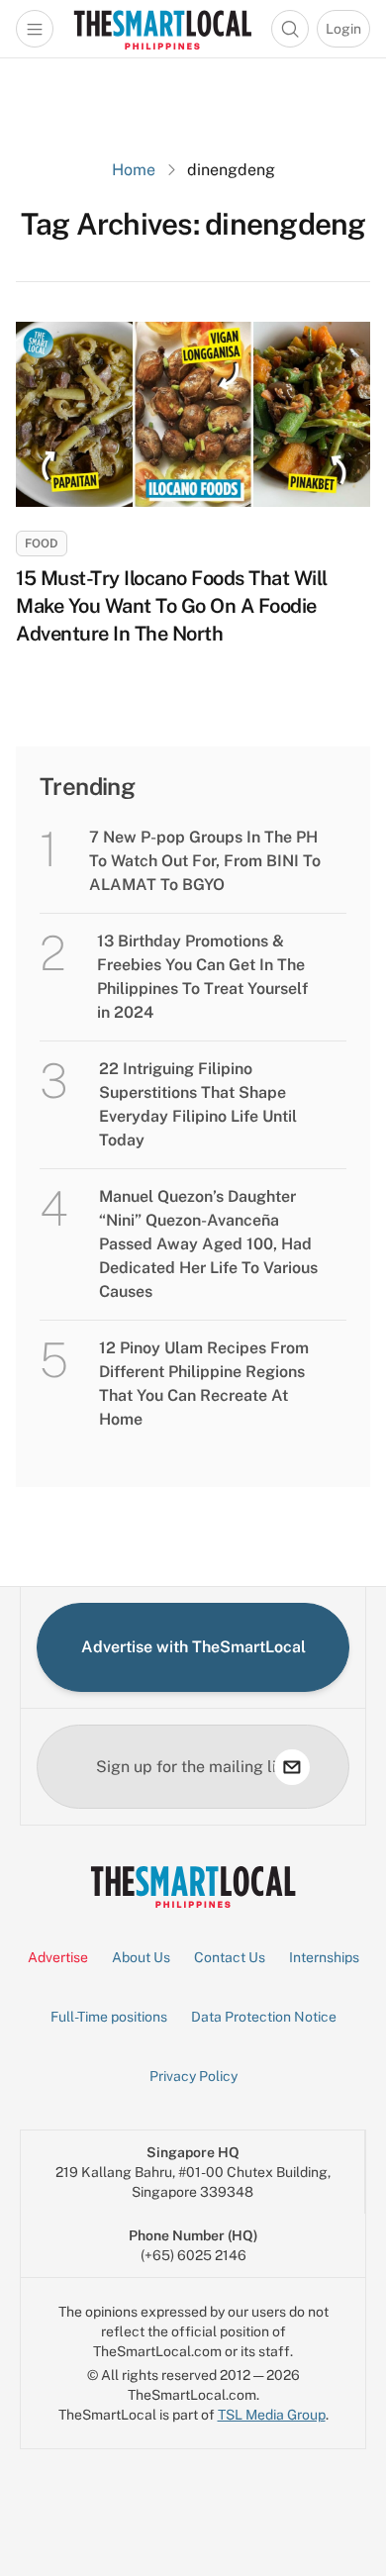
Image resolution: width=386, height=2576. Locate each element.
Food (42, 544)
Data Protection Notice (264, 2017)
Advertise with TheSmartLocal (193, 1647)
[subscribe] (292, 1767)
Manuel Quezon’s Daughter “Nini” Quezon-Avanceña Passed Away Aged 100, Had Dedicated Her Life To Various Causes (208, 1244)
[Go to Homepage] (162, 29)
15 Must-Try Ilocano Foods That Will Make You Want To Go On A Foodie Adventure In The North (172, 606)
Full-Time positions (109, 2017)
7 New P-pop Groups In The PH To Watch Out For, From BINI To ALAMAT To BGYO (205, 861)
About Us (141, 1957)
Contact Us (230, 1957)
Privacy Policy (193, 2076)
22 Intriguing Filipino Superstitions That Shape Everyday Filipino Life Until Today (198, 1104)
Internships (324, 1957)
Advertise (58, 1957)
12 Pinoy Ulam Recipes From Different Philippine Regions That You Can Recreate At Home (204, 1384)
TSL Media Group (272, 2415)
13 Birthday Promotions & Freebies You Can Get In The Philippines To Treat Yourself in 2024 (202, 977)
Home (134, 170)
